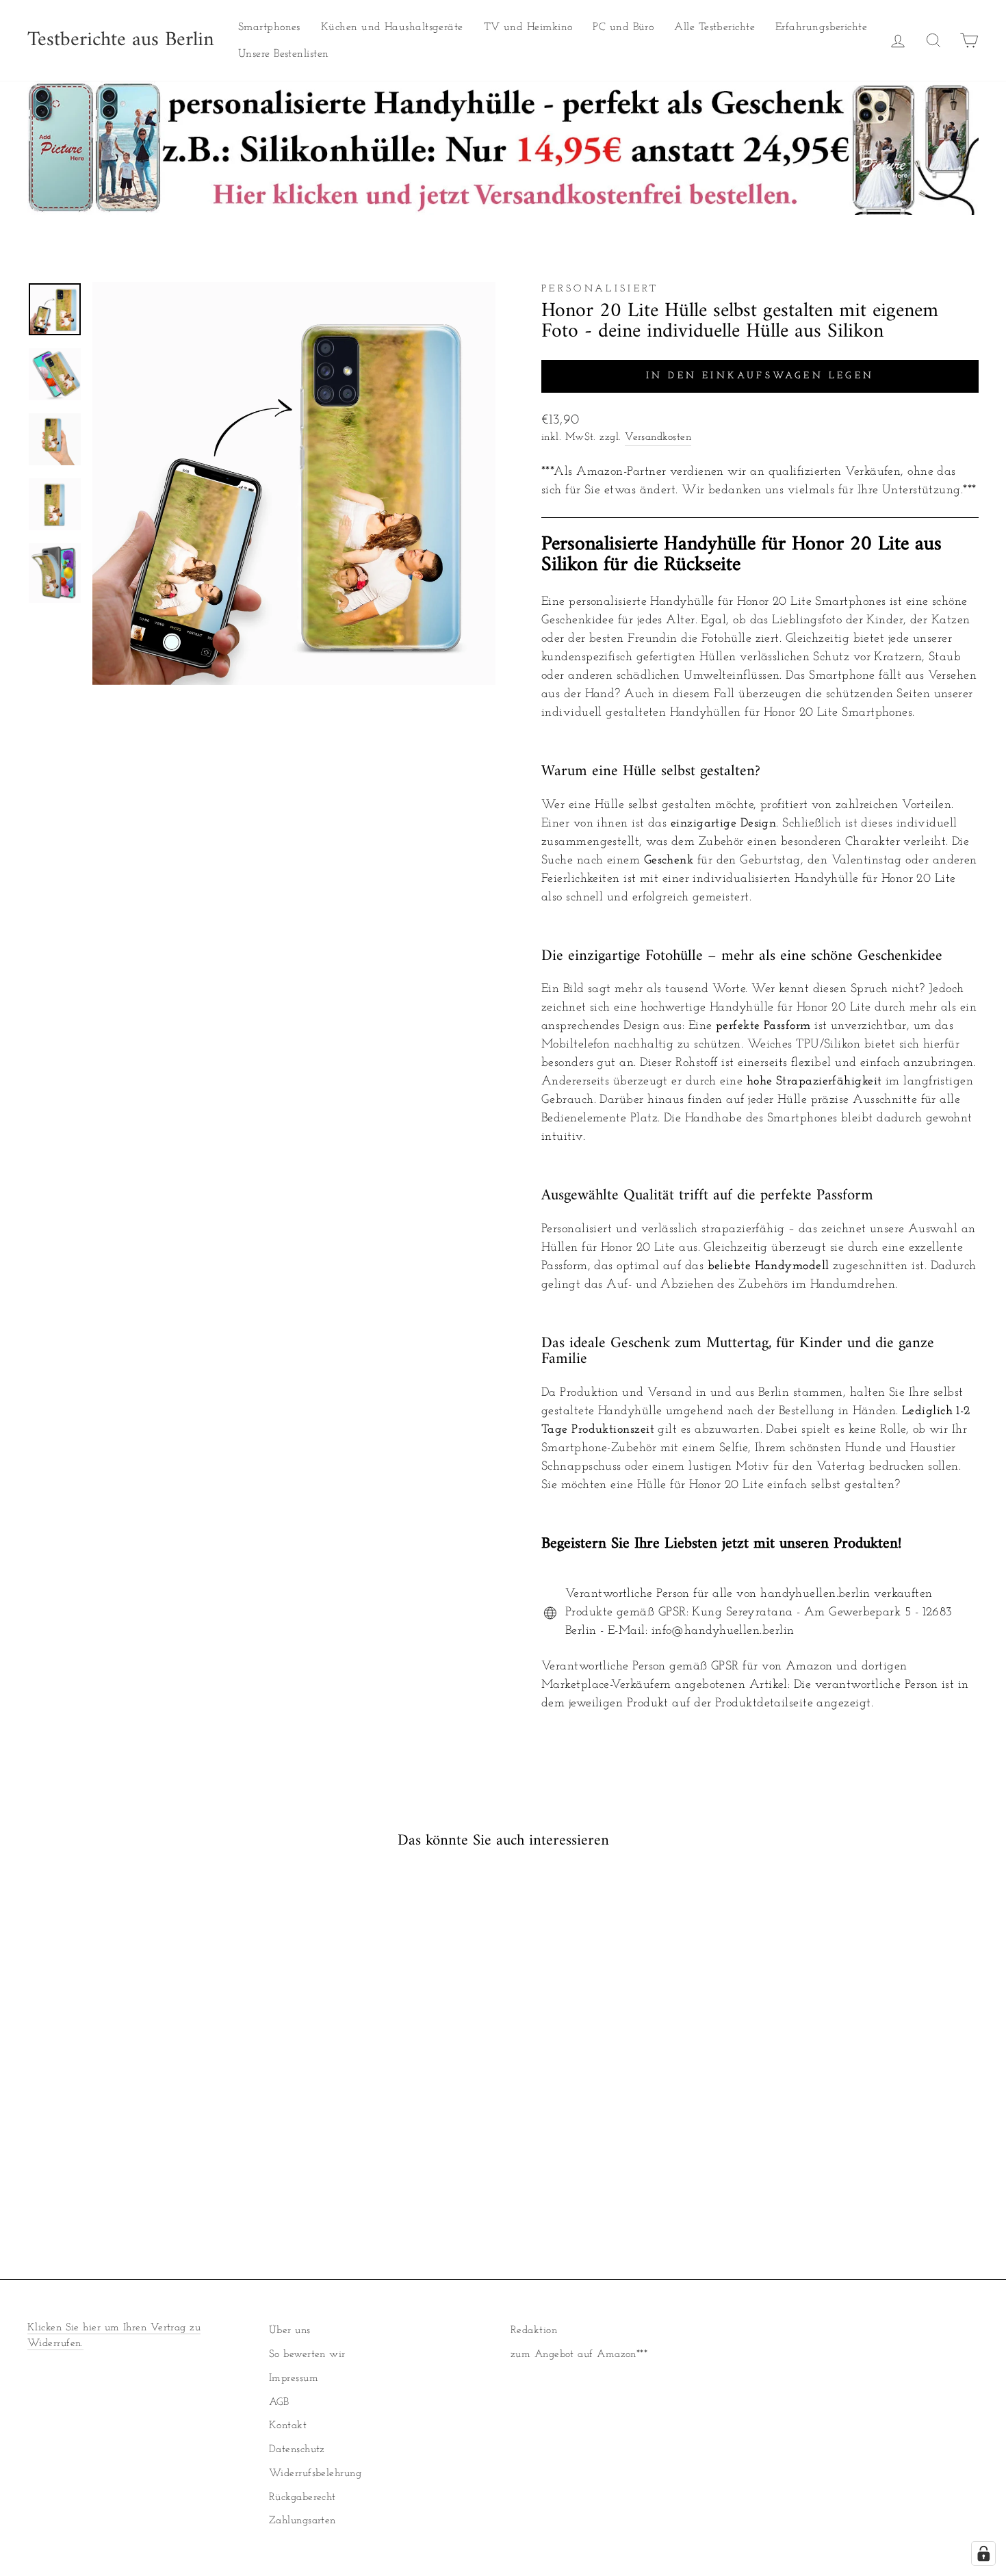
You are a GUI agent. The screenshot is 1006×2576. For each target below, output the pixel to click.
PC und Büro (623, 27)
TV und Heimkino (528, 27)
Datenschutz (297, 2450)
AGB (279, 2403)
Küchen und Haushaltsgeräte (392, 27)
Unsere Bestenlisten (284, 54)
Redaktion (534, 2331)
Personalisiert (600, 289)
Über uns (290, 2331)
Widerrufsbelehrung (315, 2474)
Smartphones (269, 27)
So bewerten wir (307, 2355)
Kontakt (288, 2426)
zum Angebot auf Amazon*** (579, 2355)
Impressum (294, 2379)
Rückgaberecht (302, 2498)
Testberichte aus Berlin (121, 40)
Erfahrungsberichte (821, 27)
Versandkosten (658, 438)
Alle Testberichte (714, 27)
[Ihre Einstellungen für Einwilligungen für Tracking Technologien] (983, 2553)
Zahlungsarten (302, 2521)
